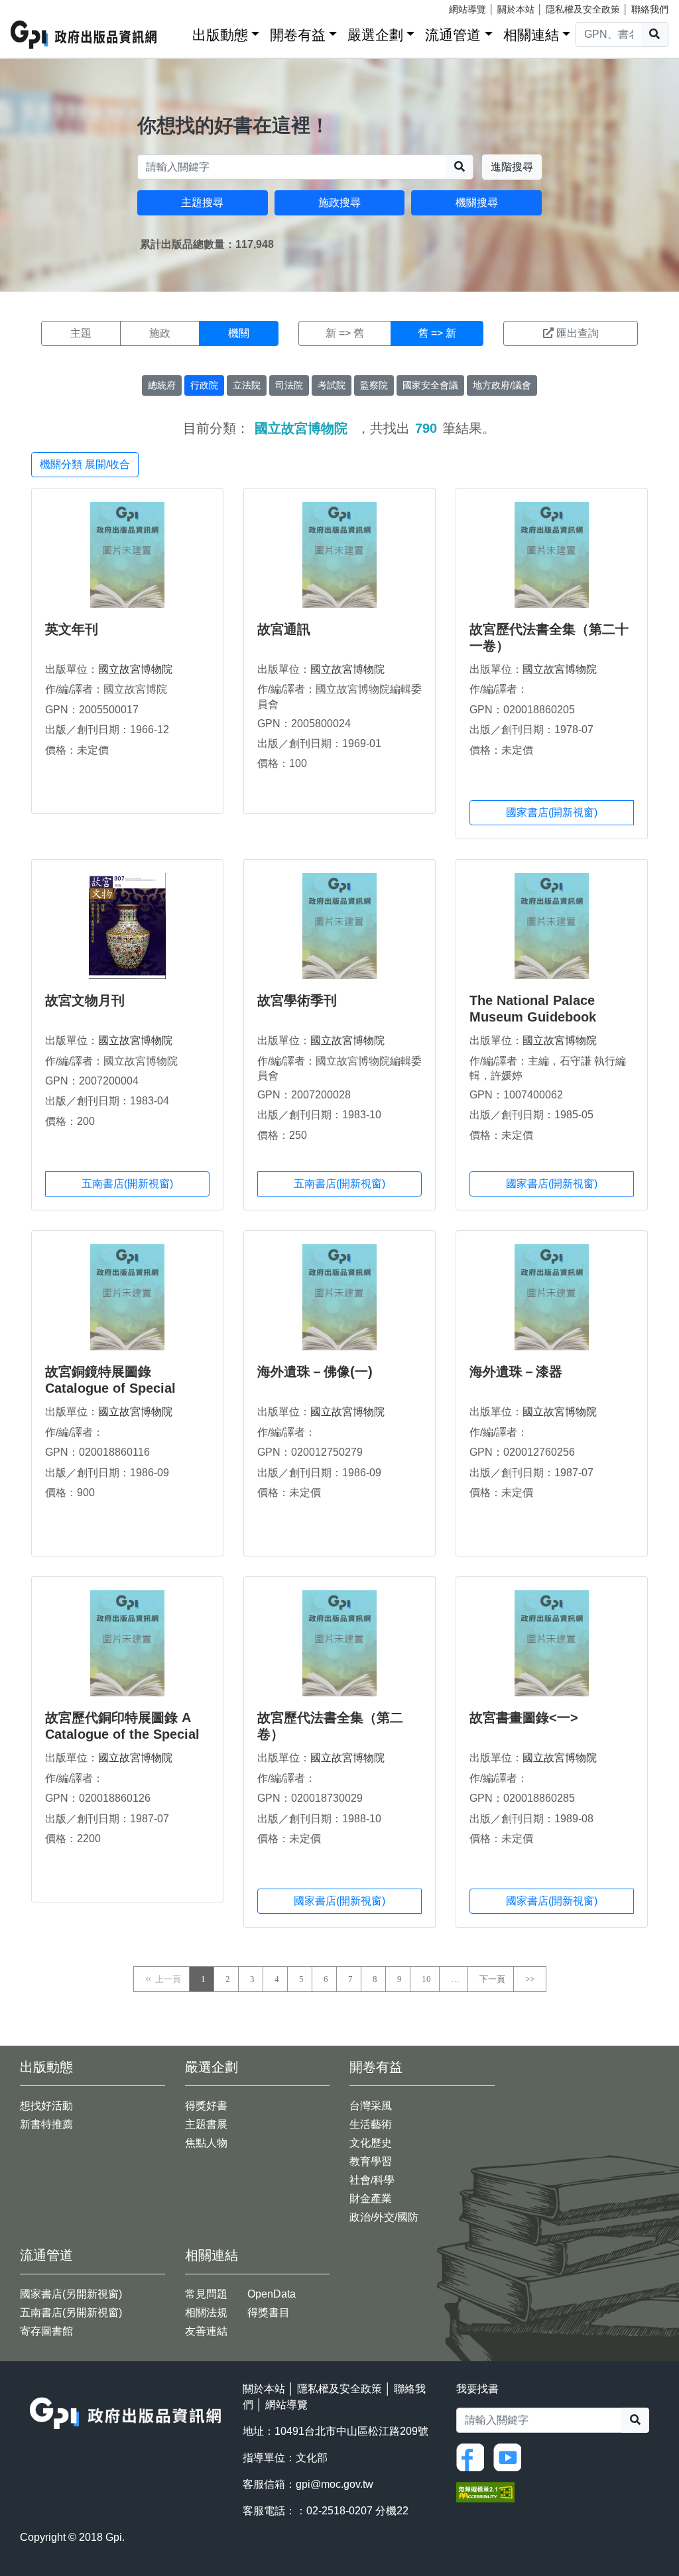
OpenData (272, 2294)
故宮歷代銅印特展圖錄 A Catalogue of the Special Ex (122, 1734)
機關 (239, 333)
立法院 (247, 385)
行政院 (204, 385)
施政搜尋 (339, 203)
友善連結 (206, 2331)
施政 (160, 333)
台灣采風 (371, 2106)
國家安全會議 (430, 385)
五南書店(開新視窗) (127, 1184)
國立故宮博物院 (135, 669)
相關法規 (206, 2313)
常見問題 (206, 2294)
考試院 (332, 385)
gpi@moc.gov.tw (335, 2484)
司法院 (289, 385)
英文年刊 (72, 629)
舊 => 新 (437, 333)
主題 (81, 333)
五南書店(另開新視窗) (71, 2313)
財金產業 (371, 2198)
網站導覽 (467, 9)
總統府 (162, 385)
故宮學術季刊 (297, 1000)
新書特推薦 (46, 2124)
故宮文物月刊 (85, 1000)
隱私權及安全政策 (583, 9)
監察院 (374, 385)
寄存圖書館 (46, 2331)
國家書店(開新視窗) (552, 812)
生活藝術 (371, 2124)
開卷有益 (298, 35)
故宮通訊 (284, 629)
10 (426, 1979)
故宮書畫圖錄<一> (524, 1718)
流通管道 (453, 35)
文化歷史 (371, 2143)
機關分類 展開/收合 (85, 464)
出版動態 (220, 35)
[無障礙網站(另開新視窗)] (485, 2491)
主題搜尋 (202, 203)
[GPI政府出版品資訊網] (84, 35)
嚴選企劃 (375, 35)
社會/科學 (372, 2180)
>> (530, 1979)
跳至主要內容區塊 (37, 7)
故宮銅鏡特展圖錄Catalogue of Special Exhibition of (110, 1388)
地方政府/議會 (502, 385)
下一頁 (492, 1979)
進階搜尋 (512, 167)
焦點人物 (206, 2143)
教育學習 (371, 2161)
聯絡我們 (650, 9)
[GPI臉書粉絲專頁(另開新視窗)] (473, 2456)
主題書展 (206, 2124)
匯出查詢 (578, 333)
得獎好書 (206, 2106)
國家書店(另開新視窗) (71, 2294)
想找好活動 (46, 2106)
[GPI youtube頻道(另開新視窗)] (511, 2456)
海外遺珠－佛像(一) (315, 1372)
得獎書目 (269, 2313)
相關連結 (531, 35)
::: (178, 32)
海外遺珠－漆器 (516, 1372)
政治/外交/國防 (384, 2217)
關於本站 (516, 9)
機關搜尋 (477, 203)
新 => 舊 (345, 333)
